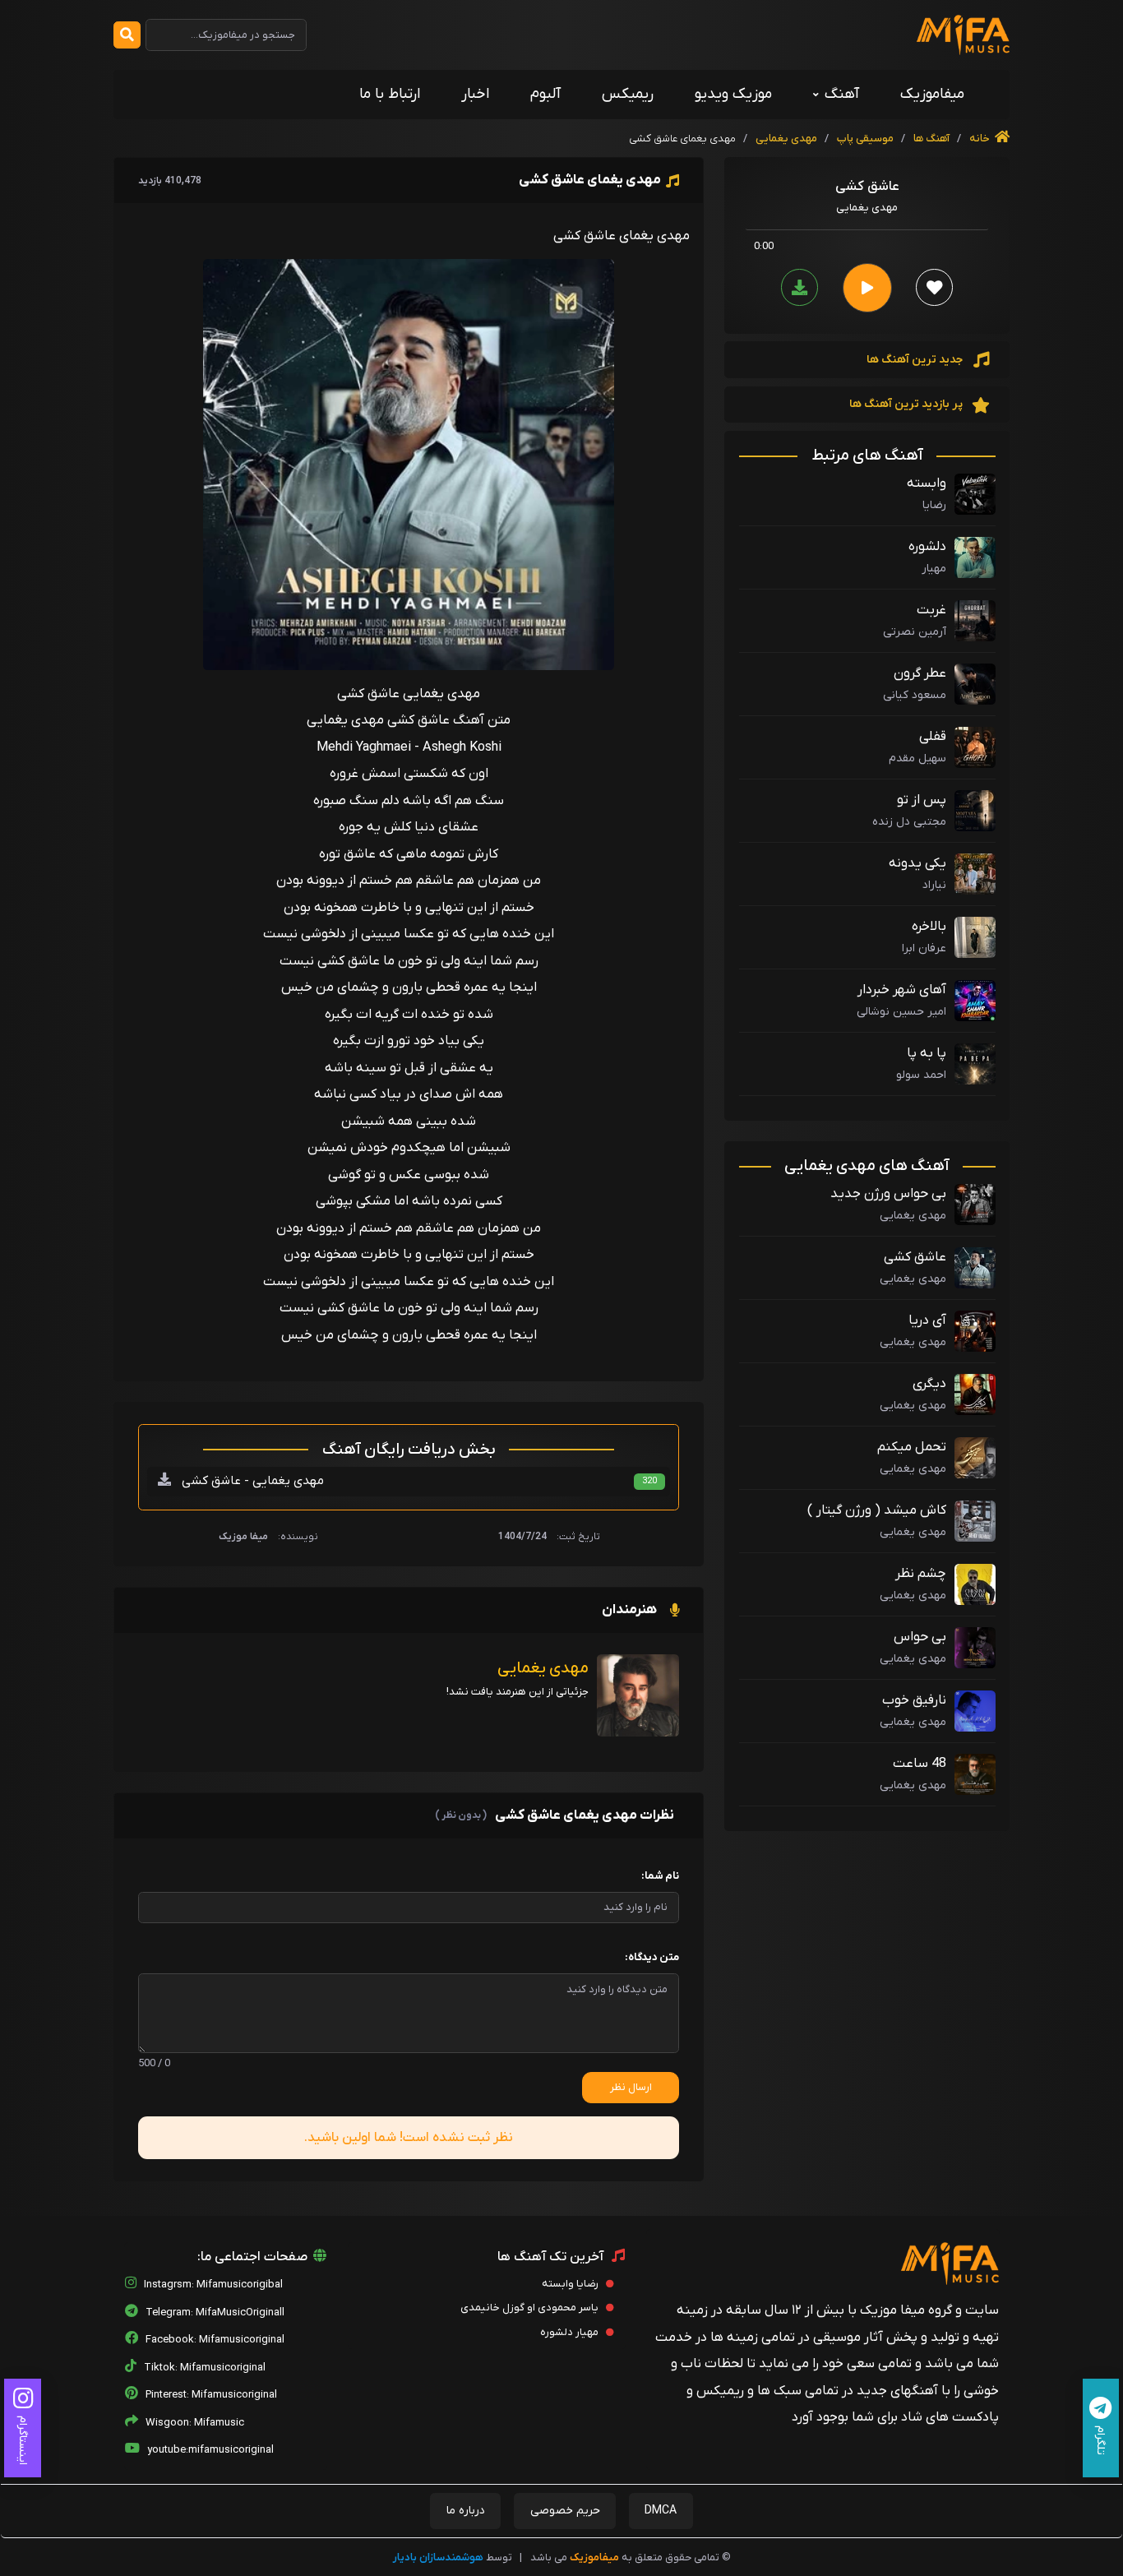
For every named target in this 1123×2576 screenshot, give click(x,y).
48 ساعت (920, 1764)
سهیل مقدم (917, 758)
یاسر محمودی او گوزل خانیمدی (531, 2308)
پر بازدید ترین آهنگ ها (907, 404)
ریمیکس (628, 94)
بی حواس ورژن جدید (888, 1194)
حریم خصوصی (565, 2511)
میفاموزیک (932, 94)
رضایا (934, 505)
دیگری (929, 1384)
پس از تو (922, 800)
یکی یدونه (917, 863)
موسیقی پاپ (865, 139)
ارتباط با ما (390, 94)
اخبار (475, 94)
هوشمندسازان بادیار (438, 2558)
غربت (931, 610)
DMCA (661, 2511)
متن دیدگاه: (652, 1957)
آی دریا (927, 1320)
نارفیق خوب (914, 1700)
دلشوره (927, 547)
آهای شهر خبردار (902, 990)
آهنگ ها (930, 139)
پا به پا (927, 1053)
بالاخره (929, 927)
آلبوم (545, 94)
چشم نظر (921, 1574)
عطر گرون (920, 673)
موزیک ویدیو (733, 94)
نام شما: (660, 1876)
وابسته (927, 483)
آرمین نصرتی (915, 632)
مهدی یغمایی (786, 139)
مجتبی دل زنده (909, 822)
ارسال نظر (631, 2087)
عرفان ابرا (924, 948)
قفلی (933, 737)
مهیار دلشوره (571, 2332)
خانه (981, 139)
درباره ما (466, 2511)
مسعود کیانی (915, 695)
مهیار (934, 569)
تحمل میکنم (912, 1447)
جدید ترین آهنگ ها (916, 360)
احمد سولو (921, 1075)
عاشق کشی (915, 1257)
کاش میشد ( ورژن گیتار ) (877, 1510)
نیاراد (934, 885)
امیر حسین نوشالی (901, 1012)
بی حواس (920, 1637)
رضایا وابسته (571, 2284)
